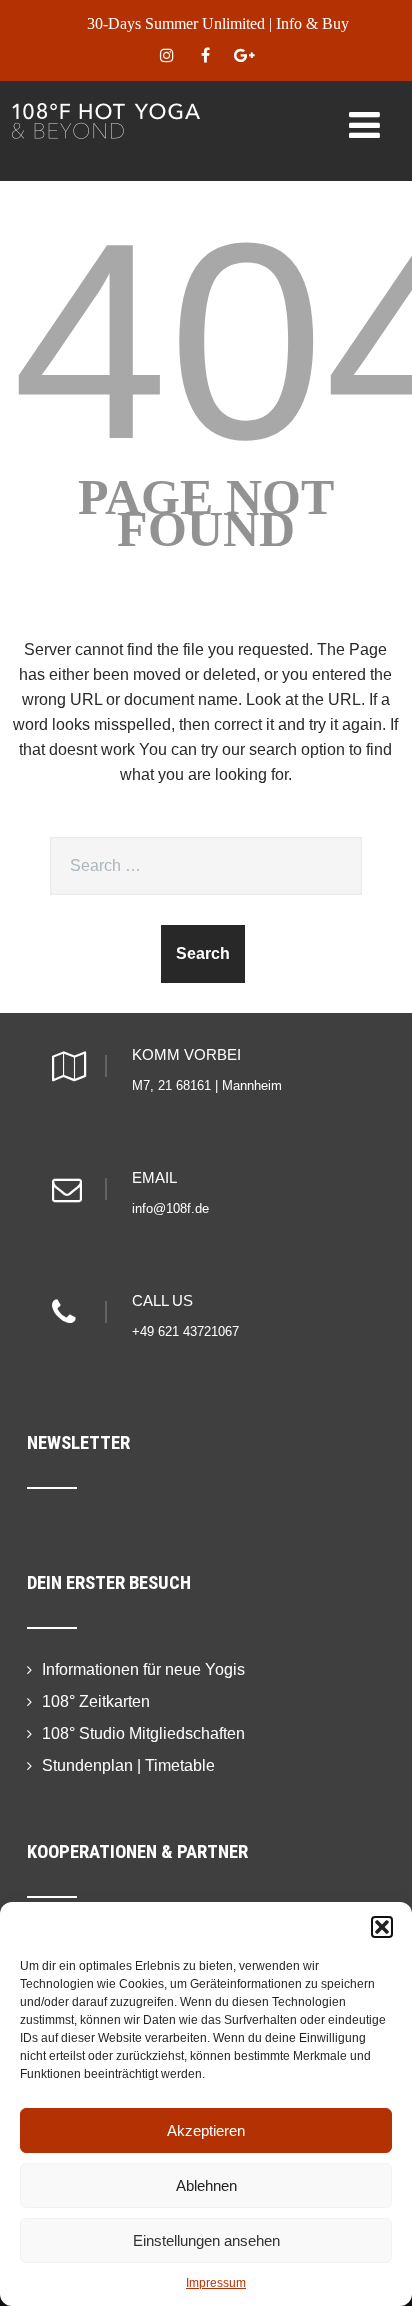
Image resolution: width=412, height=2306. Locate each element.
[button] (382, 1927)
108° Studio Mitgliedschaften (143, 1733)
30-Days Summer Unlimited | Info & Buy (218, 23)
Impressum (216, 2283)
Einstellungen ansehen (206, 2240)
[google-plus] (244, 55)
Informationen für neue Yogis (143, 1669)
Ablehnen (206, 2185)
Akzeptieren (206, 2130)
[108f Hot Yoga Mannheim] (106, 109)
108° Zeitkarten (96, 1701)
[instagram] (166, 55)
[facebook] (205, 55)
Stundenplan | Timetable (128, 1765)
